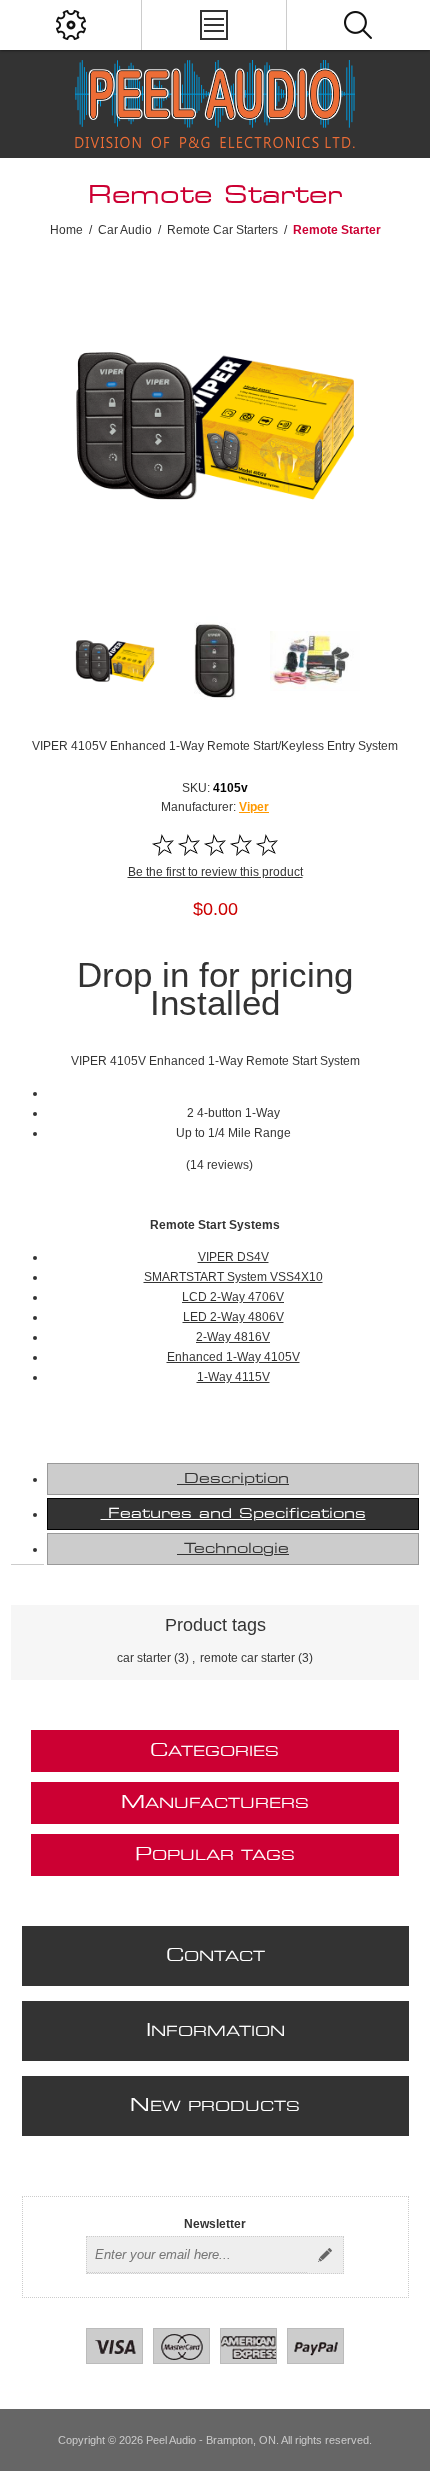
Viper (254, 807)
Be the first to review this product (215, 872)
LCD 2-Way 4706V (233, 1297)
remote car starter (247, 1658)
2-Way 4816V (233, 1337)
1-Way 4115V (233, 1377)
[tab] (233, 1479)
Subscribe (325, 2255)
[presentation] (233, 1479)
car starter (144, 1658)
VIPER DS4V (233, 1257)
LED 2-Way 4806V (233, 1317)
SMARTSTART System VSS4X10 (233, 1277)
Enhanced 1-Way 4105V (233, 1357)
